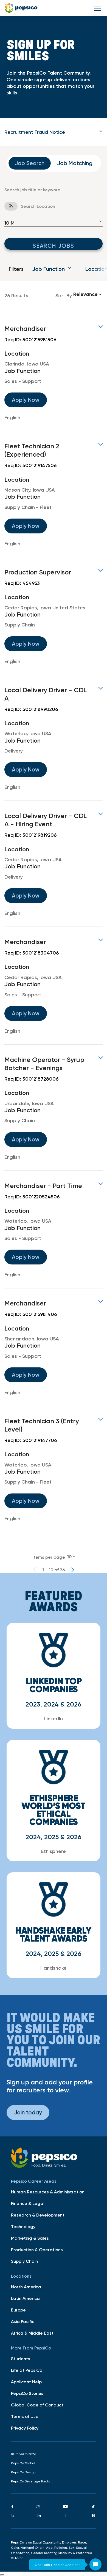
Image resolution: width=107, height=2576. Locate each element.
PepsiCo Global (23, 2463)
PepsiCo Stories (27, 2393)
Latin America (25, 2298)
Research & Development (38, 2215)
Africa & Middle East (32, 2333)
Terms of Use (25, 2416)
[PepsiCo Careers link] (21, 8)
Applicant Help (26, 2382)
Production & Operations (37, 2250)
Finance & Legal (28, 2203)
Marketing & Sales (30, 2238)
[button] (54, 132)
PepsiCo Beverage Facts (30, 2481)
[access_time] (8, 206)
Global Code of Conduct (37, 2405)
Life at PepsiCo (27, 2370)
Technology (23, 2226)
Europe (18, 2310)
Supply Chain (24, 2261)
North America (26, 2287)
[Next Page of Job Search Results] (73, 1570)
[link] (54, 373)
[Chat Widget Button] (95, 2564)
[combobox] (54, 190)
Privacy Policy (25, 2428)
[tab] (54, 132)
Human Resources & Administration (48, 2192)
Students (21, 2359)
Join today (28, 2112)
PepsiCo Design (23, 2472)
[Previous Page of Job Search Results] (35, 1570)
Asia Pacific (23, 2321)
